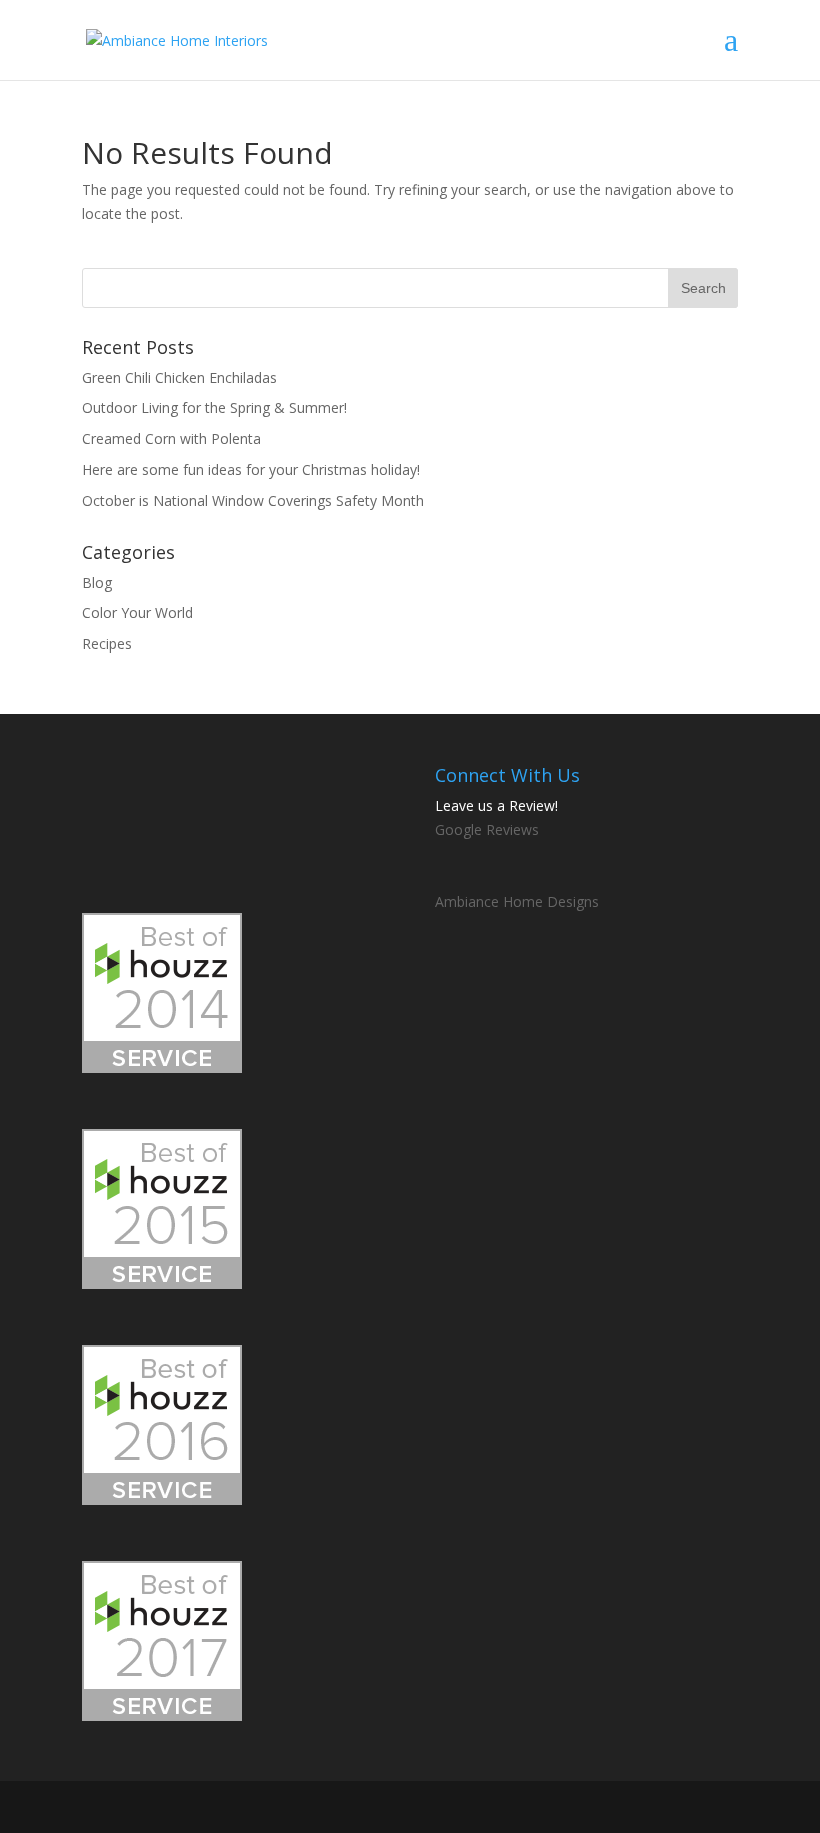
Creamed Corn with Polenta (171, 438)
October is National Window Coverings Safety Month (253, 500)
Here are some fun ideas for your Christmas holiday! (251, 469)
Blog (97, 582)
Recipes (107, 643)
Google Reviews (487, 829)
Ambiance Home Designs (517, 901)
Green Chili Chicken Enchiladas (179, 377)
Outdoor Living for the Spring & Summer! (214, 407)
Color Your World (137, 612)
